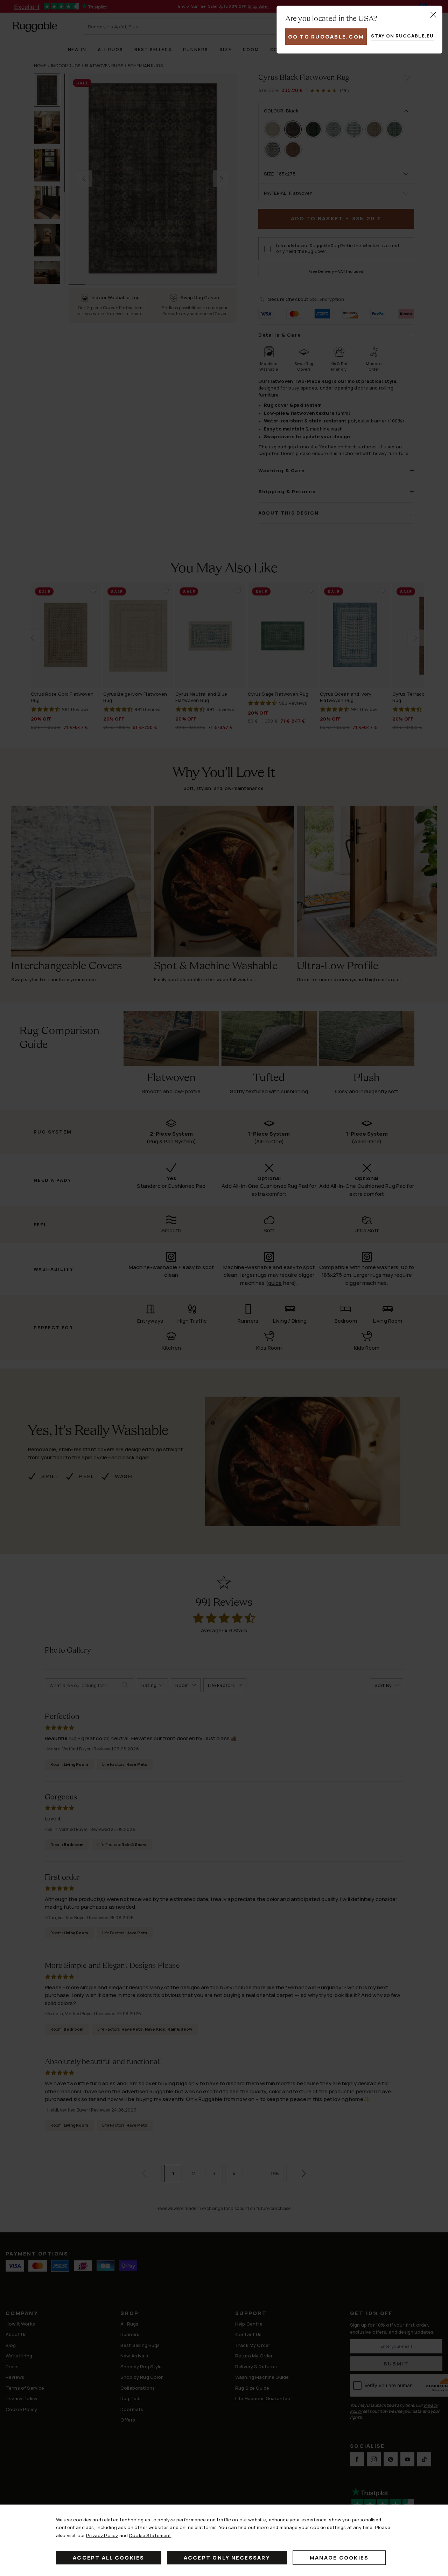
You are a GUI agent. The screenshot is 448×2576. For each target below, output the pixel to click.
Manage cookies (339, 2558)
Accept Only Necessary (227, 2558)
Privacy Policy (102, 2535)
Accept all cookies (109, 2558)
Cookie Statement (150, 2535)
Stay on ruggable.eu (402, 36)
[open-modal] (433, 15)
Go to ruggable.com (326, 37)
